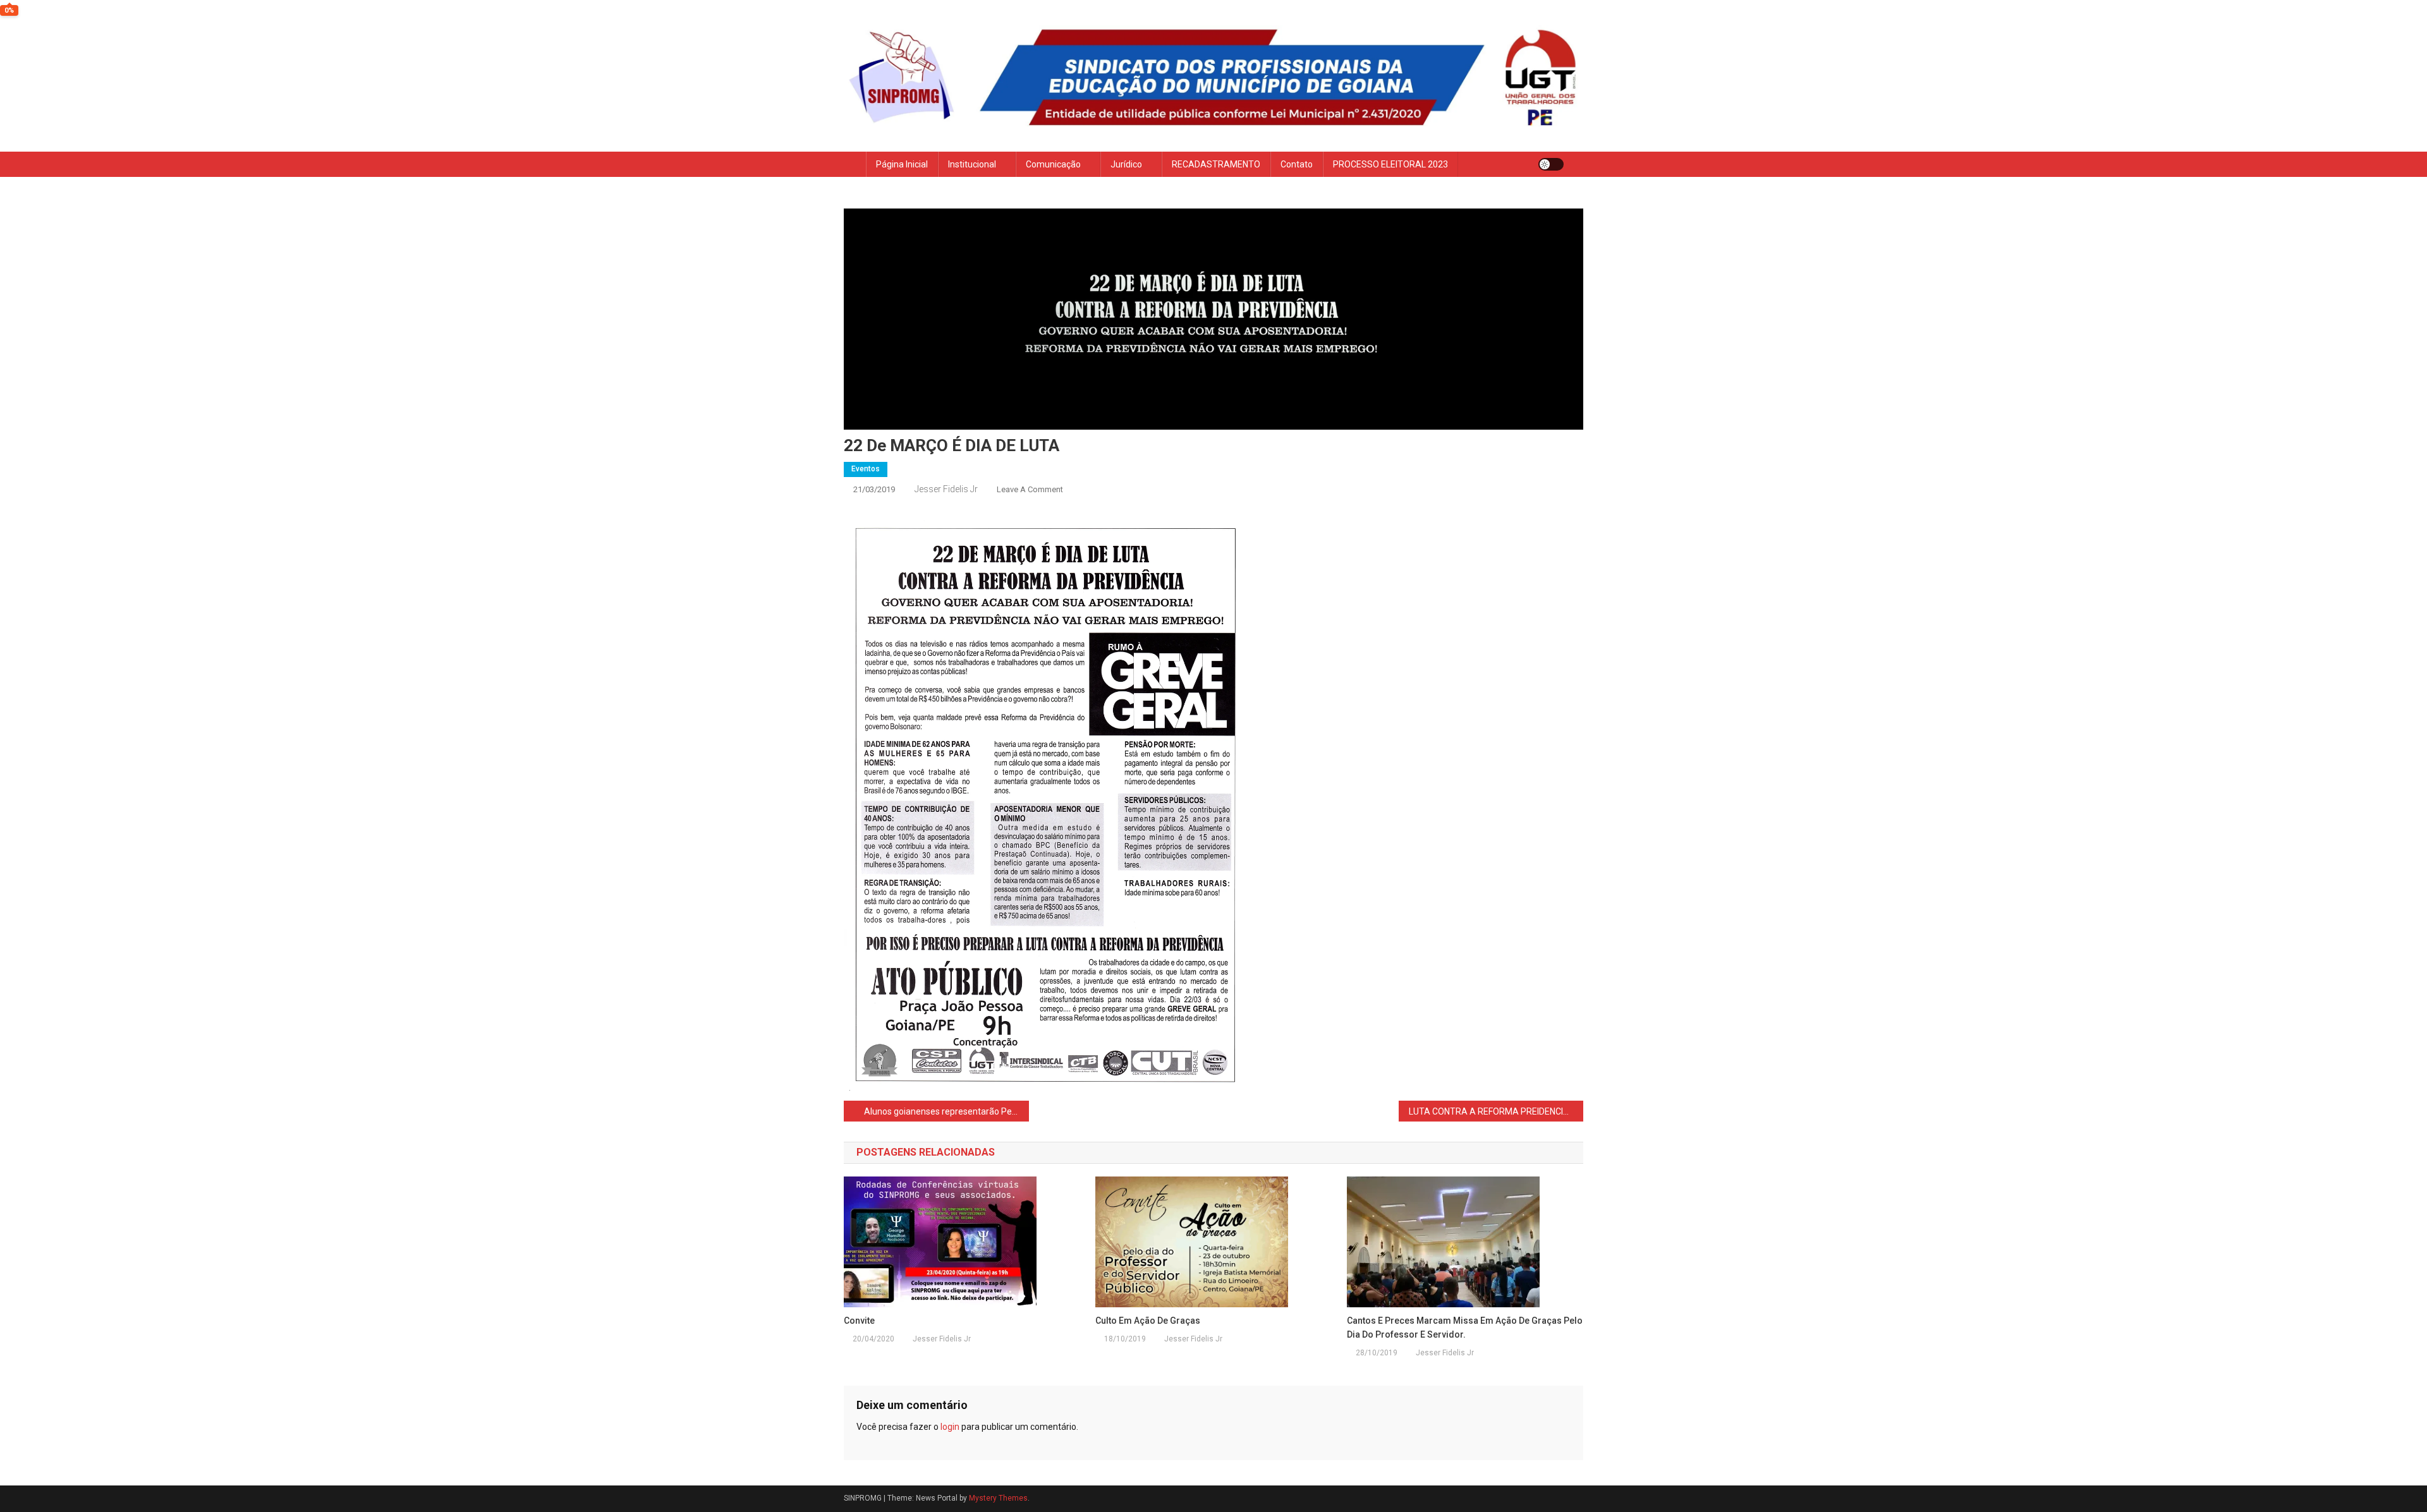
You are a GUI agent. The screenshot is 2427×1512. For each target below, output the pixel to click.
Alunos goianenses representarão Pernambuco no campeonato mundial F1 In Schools (946, 1111)
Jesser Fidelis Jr (946, 489)
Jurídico (1126, 164)
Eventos (866, 469)
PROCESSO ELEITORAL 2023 (1390, 164)
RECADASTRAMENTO (1216, 164)
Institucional (972, 164)
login (950, 1427)
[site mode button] (1551, 164)
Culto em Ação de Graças (1148, 1321)
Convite (859, 1321)
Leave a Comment (1030, 489)
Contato (1297, 164)
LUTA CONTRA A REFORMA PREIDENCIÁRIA (1496, 1111)
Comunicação (1053, 164)
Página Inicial (902, 164)
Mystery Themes (998, 1498)
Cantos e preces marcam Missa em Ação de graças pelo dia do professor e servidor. (1465, 1328)
